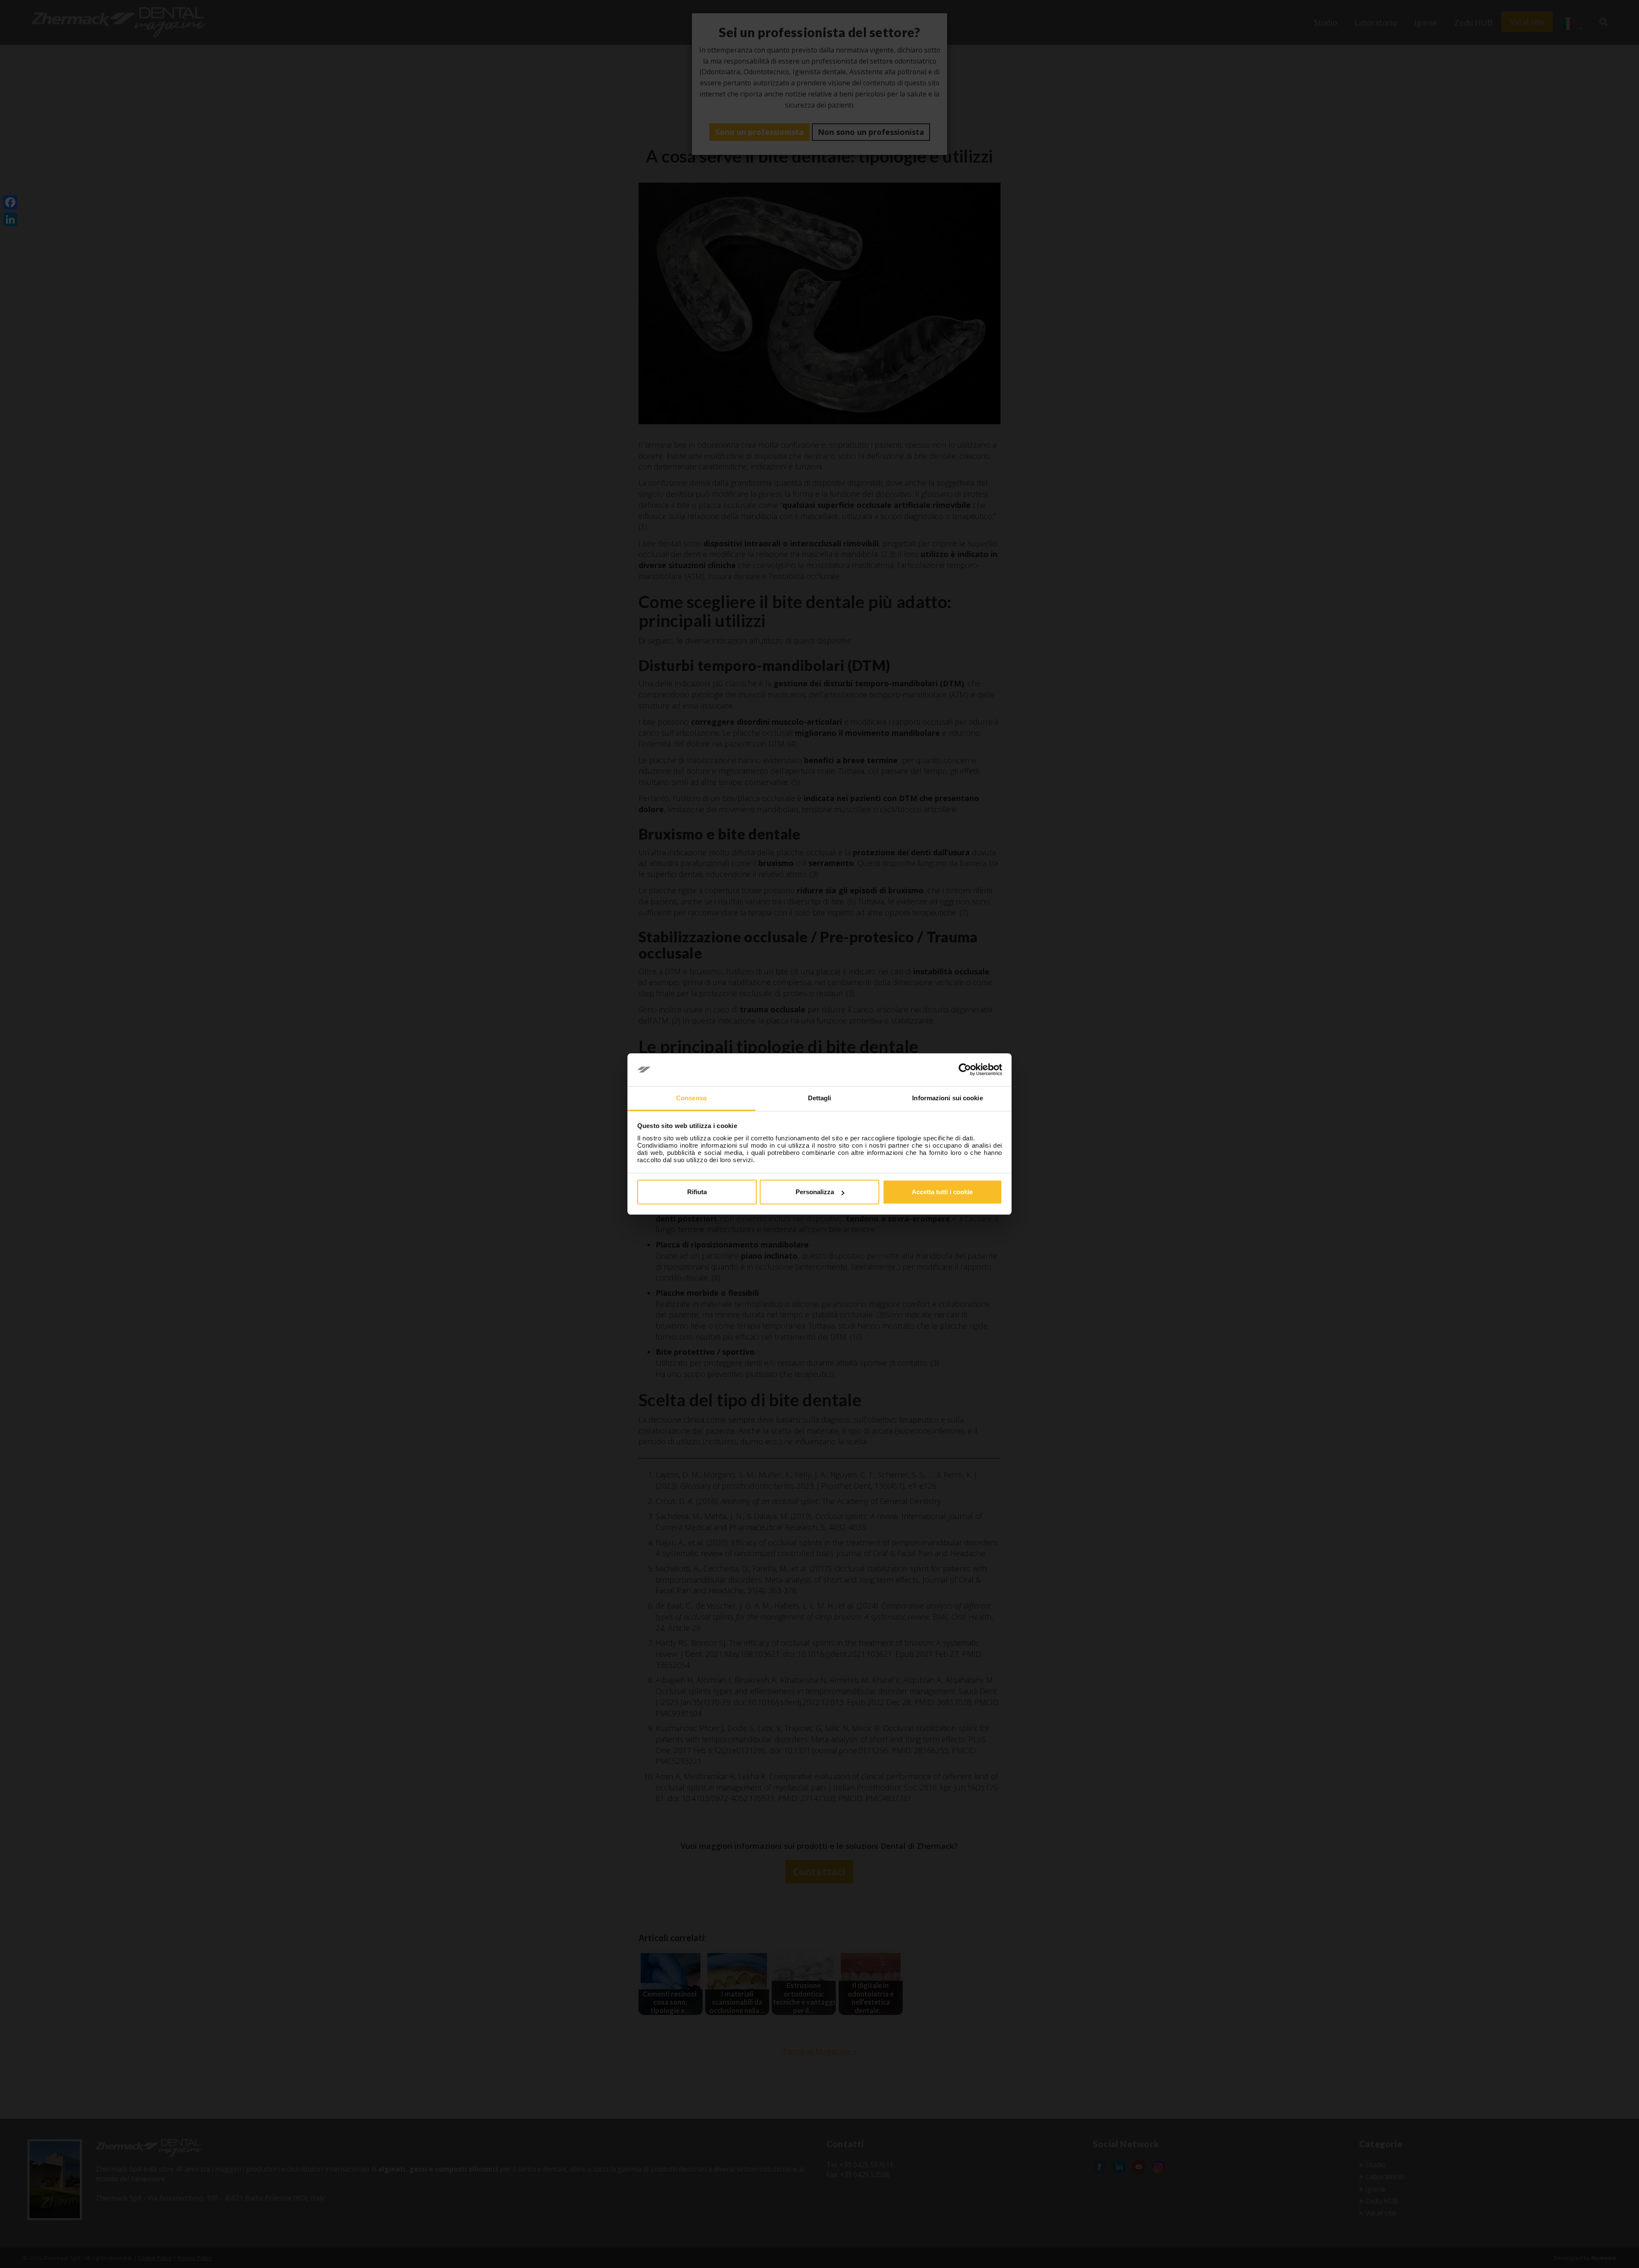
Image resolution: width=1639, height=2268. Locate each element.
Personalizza (815, 1192)
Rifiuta (697, 1192)
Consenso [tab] (691, 1098)
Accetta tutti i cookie (942, 1192)
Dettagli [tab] (820, 1098)
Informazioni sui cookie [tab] (947, 1098)
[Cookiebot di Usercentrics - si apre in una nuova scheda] (965, 1070)
